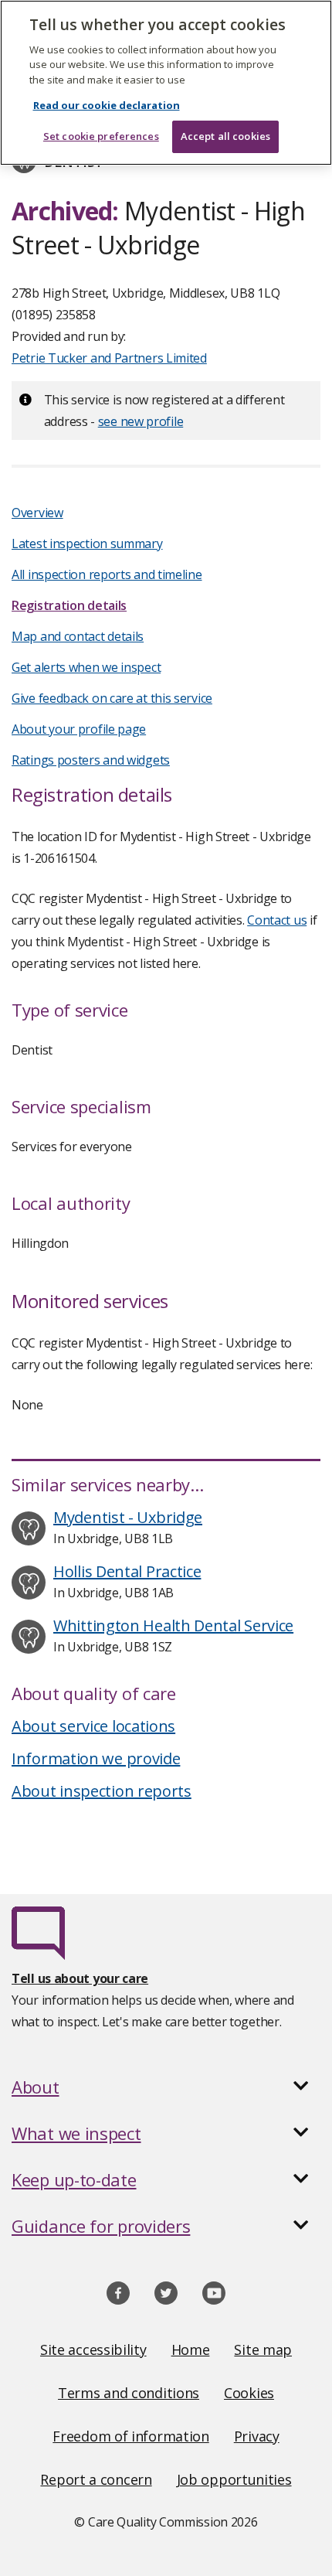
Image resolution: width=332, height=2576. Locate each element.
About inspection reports (102, 1791)
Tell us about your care (80, 1978)
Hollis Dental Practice (127, 1571)
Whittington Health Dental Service (173, 1625)
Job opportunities (234, 2479)
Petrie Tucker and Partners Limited (109, 358)
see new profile (141, 421)
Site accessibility (93, 2349)
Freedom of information (130, 2436)
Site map (263, 2349)
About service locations (93, 1726)
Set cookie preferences (101, 136)
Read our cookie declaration (107, 105)
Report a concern (96, 2479)
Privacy (257, 2436)
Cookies (249, 2393)
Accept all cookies (225, 136)
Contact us (277, 920)
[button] (166, 2087)
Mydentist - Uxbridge (128, 1517)
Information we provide (96, 1758)
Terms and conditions (129, 2393)
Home (191, 2349)
